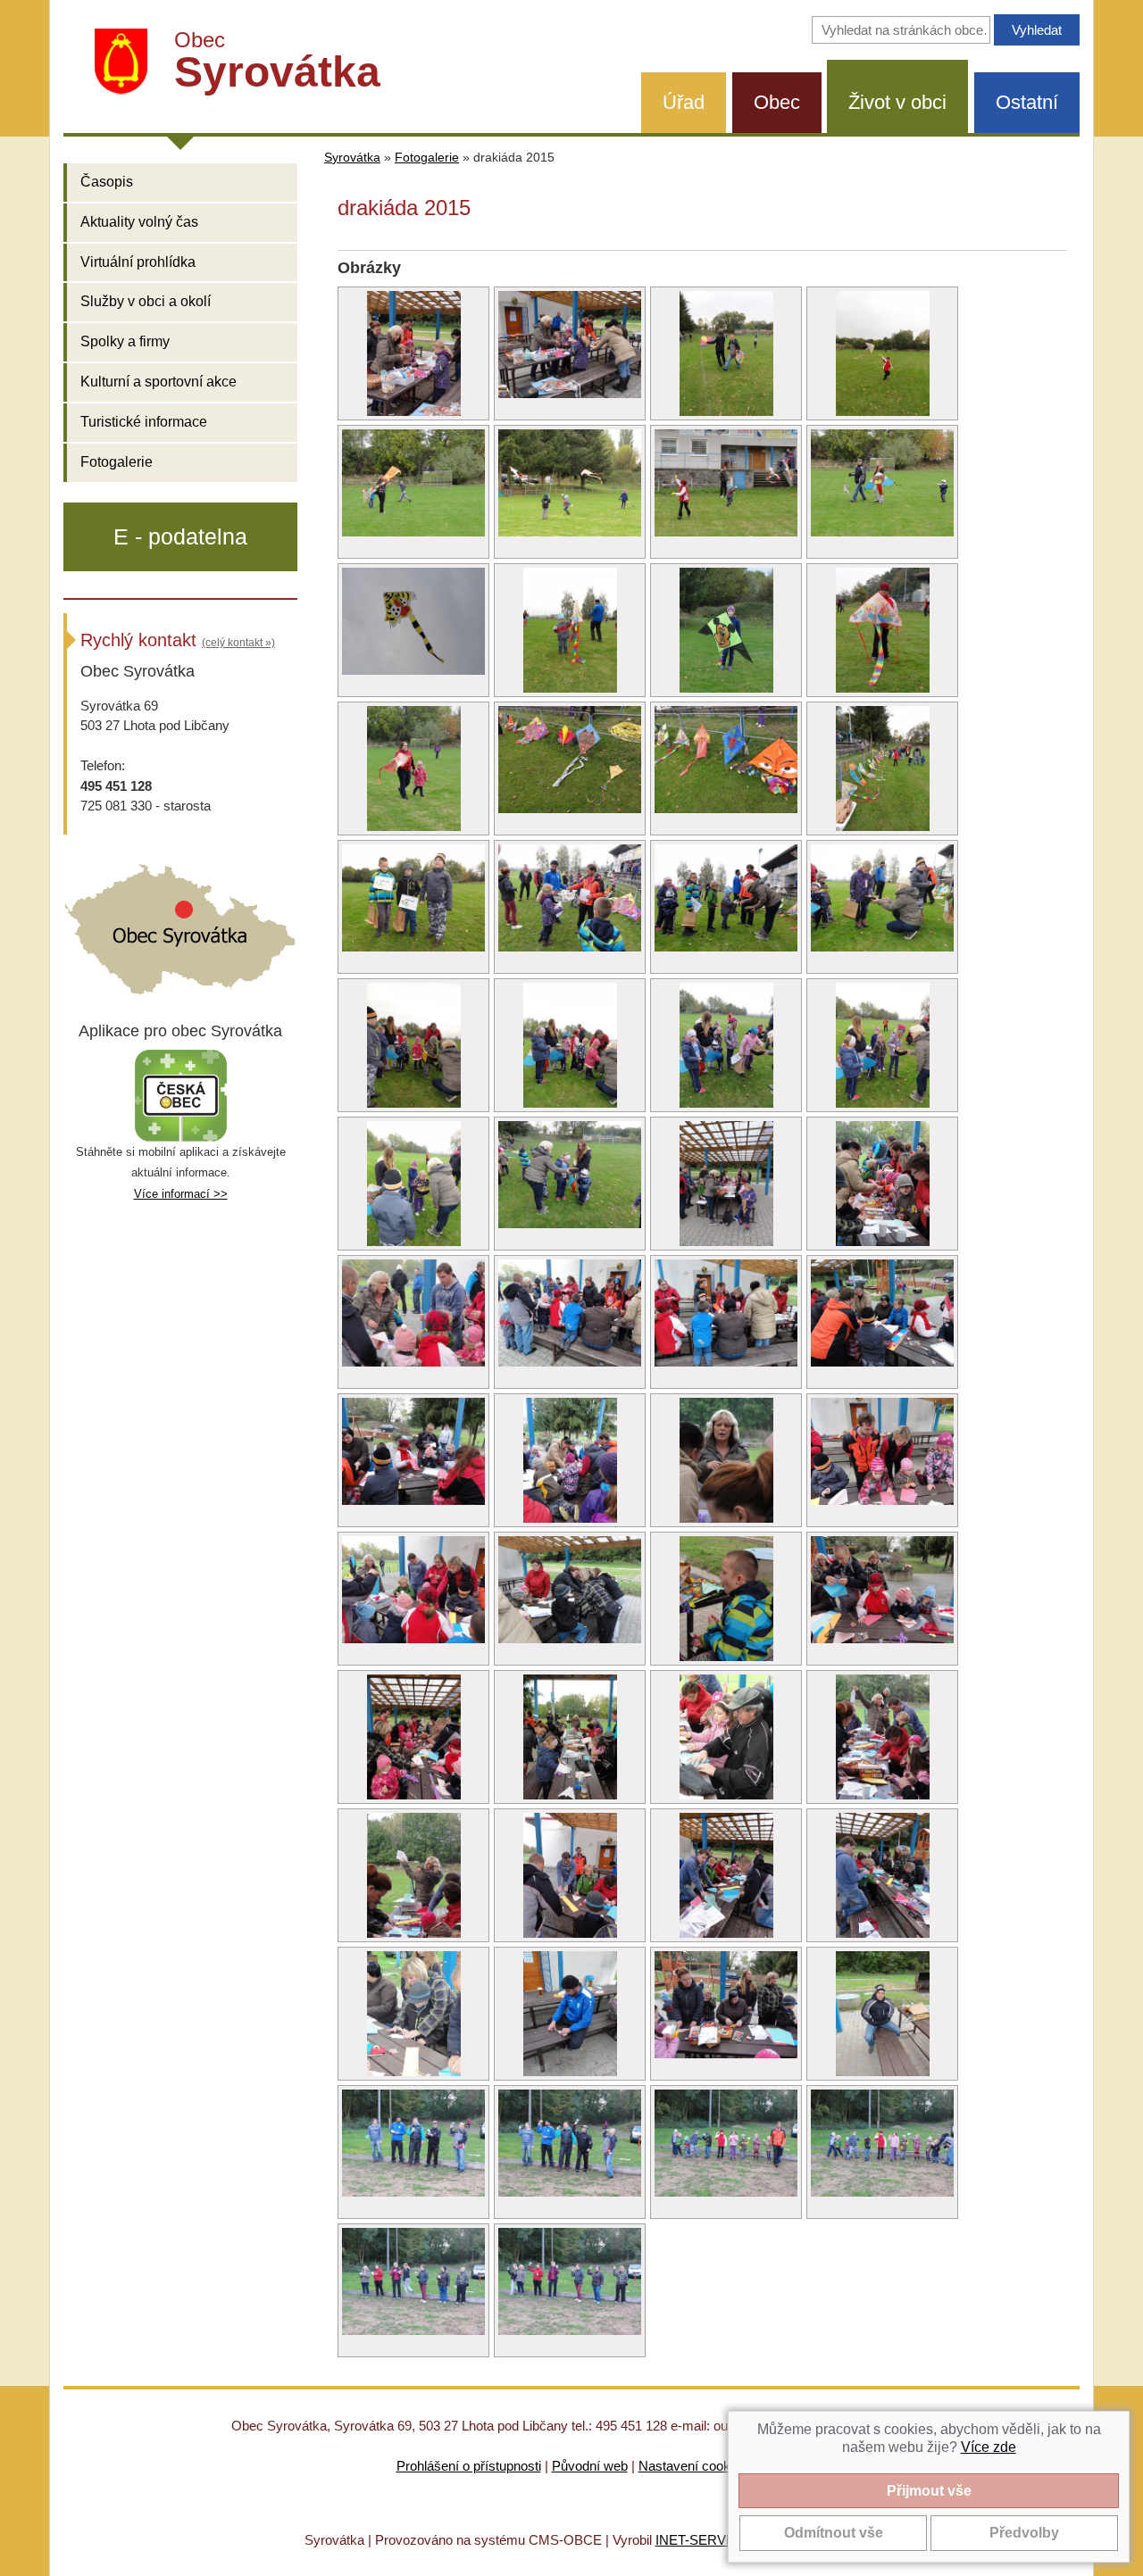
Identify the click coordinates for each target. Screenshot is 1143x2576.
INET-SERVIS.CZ (708, 2540)
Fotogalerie (117, 462)
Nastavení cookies (693, 2466)
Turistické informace (144, 422)
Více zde (989, 2447)
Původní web (590, 2466)
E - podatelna (180, 536)
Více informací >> (181, 1194)
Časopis (107, 182)
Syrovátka (352, 158)
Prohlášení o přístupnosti (469, 2466)
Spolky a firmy (125, 341)
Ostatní (1027, 102)
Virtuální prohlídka (138, 262)
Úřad (684, 102)
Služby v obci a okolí (146, 301)
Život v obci (897, 102)
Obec (777, 102)
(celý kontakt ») (238, 643)
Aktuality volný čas (139, 222)
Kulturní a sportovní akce (159, 382)
